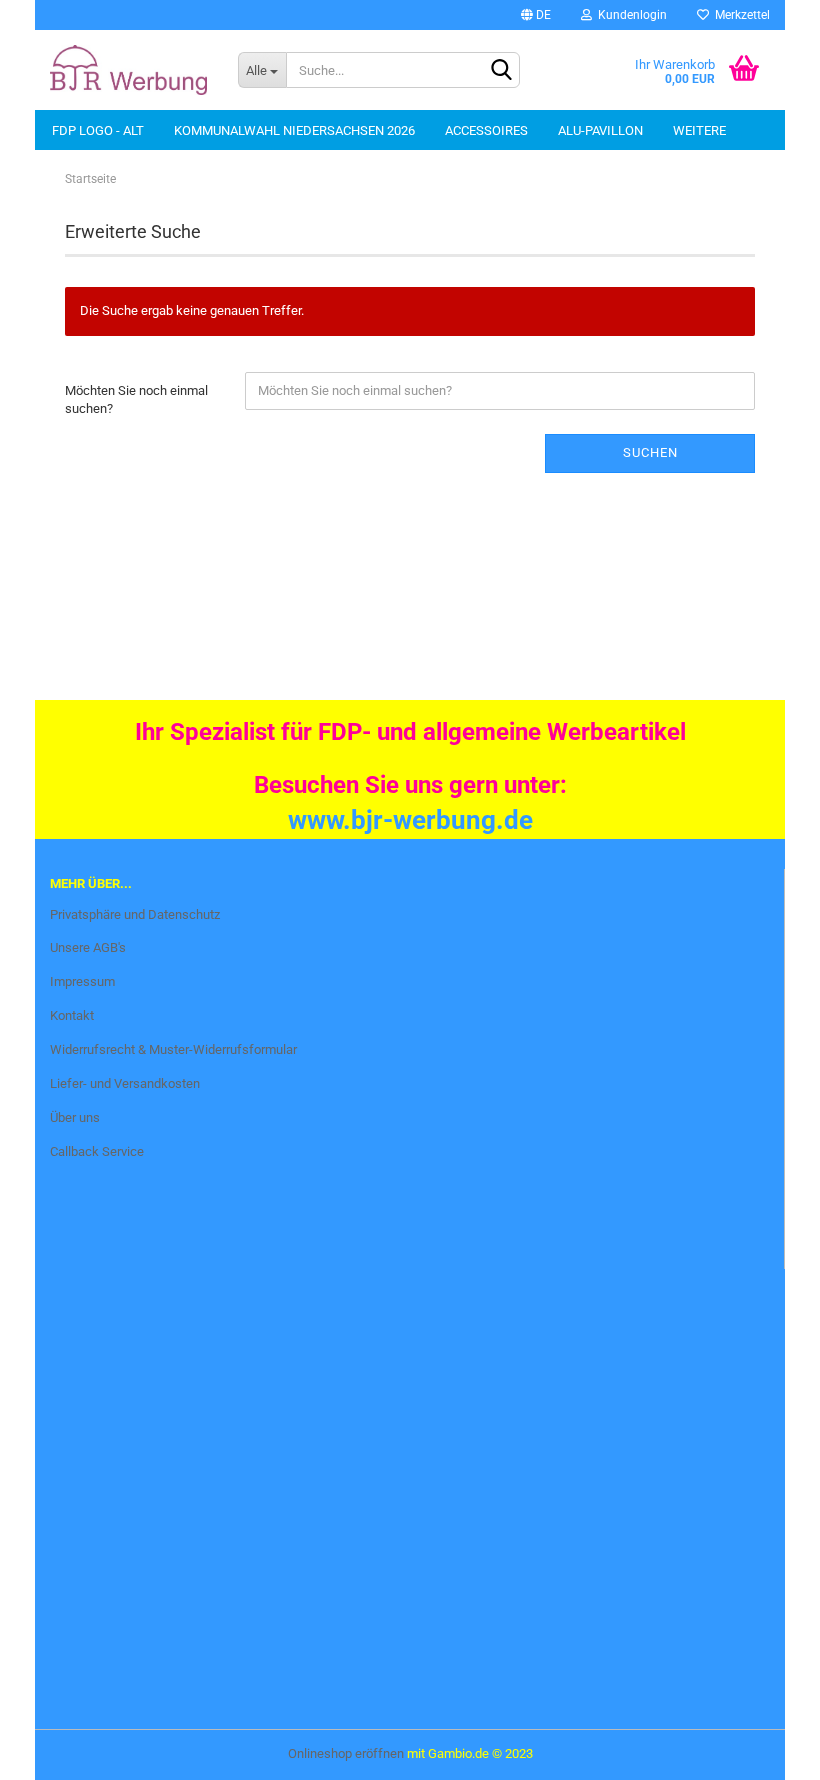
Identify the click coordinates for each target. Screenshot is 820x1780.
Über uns (75, 1117)
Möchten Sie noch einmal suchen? (136, 400)
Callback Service (97, 1151)
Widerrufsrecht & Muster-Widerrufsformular (173, 1049)
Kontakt (72, 1015)
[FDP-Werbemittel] (129, 70)
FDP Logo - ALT (98, 130)
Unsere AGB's (88, 947)
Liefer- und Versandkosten (125, 1083)
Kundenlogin (629, 15)
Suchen (650, 452)
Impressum (82, 981)
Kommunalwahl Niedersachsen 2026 (294, 130)
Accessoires (486, 130)
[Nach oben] (55, 1750)
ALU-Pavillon (600, 130)
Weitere (699, 130)
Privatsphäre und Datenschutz (135, 914)
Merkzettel (739, 15)
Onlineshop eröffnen (346, 1753)
